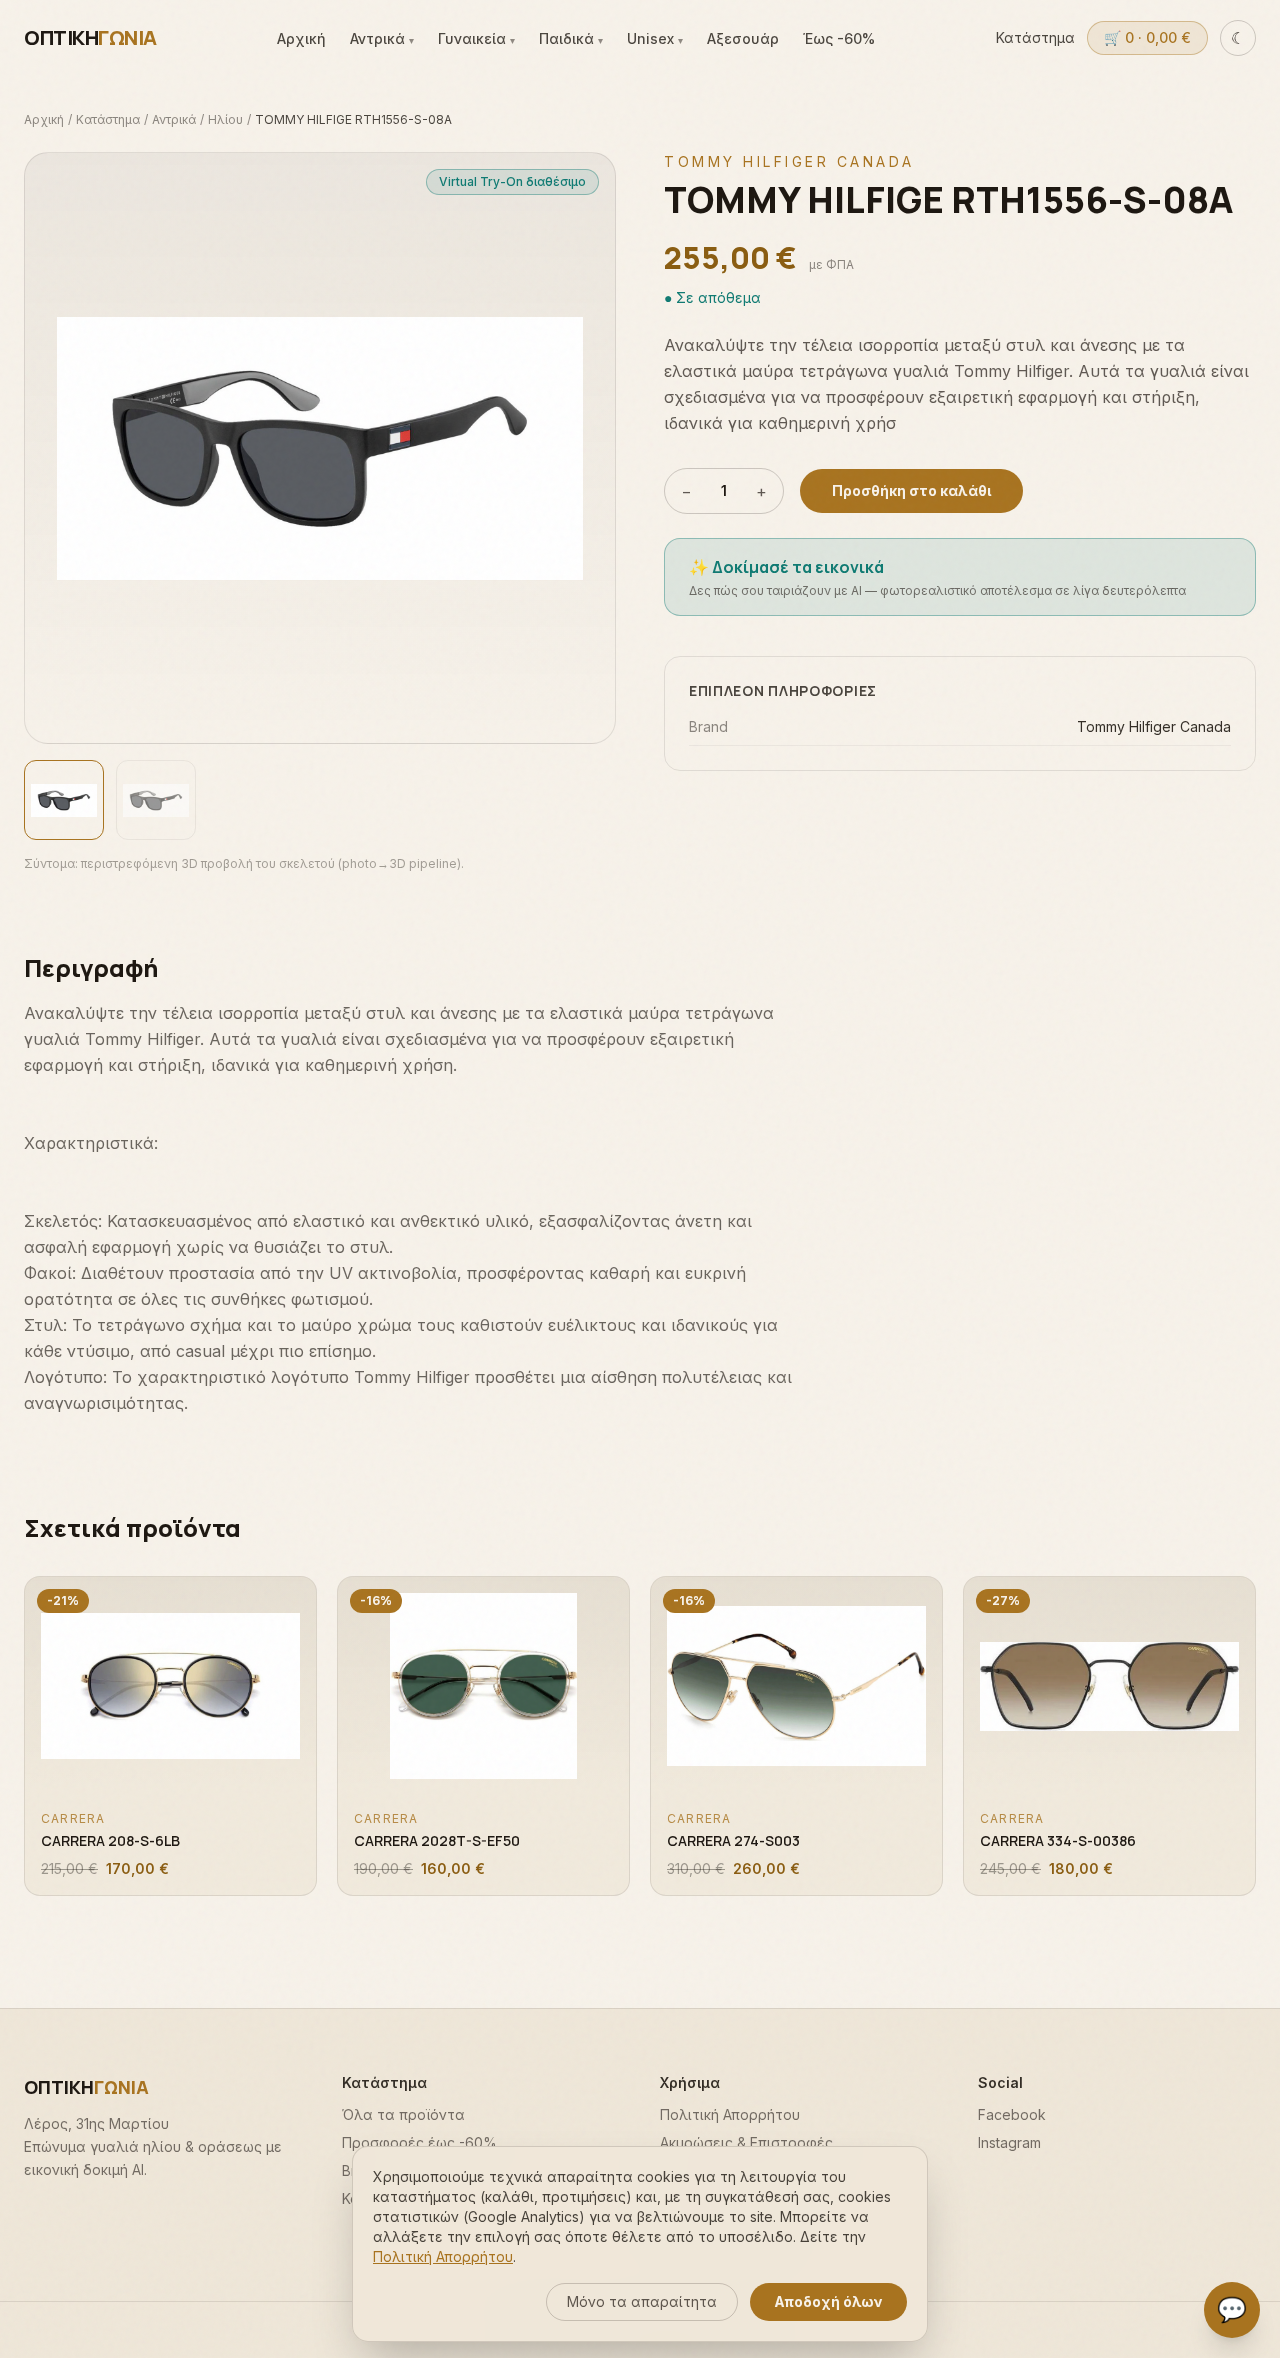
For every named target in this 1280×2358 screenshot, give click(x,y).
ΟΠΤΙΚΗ (90, 37)
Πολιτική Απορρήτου (730, 2114)
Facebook (1012, 2114)
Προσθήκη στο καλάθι (911, 490)
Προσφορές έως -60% (419, 2142)
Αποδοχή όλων (828, 2301)
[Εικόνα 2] (156, 800)
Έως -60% (839, 38)
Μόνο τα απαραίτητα (642, 2301)
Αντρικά (382, 38)
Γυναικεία (476, 38)
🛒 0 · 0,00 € (1147, 37)
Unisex (655, 38)
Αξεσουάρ (743, 38)
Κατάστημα (1035, 37)
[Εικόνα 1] (64, 800)
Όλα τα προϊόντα (403, 2114)
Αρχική (301, 38)
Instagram (1009, 2142)
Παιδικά (571, 38)
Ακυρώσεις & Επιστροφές (746, 2142)
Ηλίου (225, 119)
